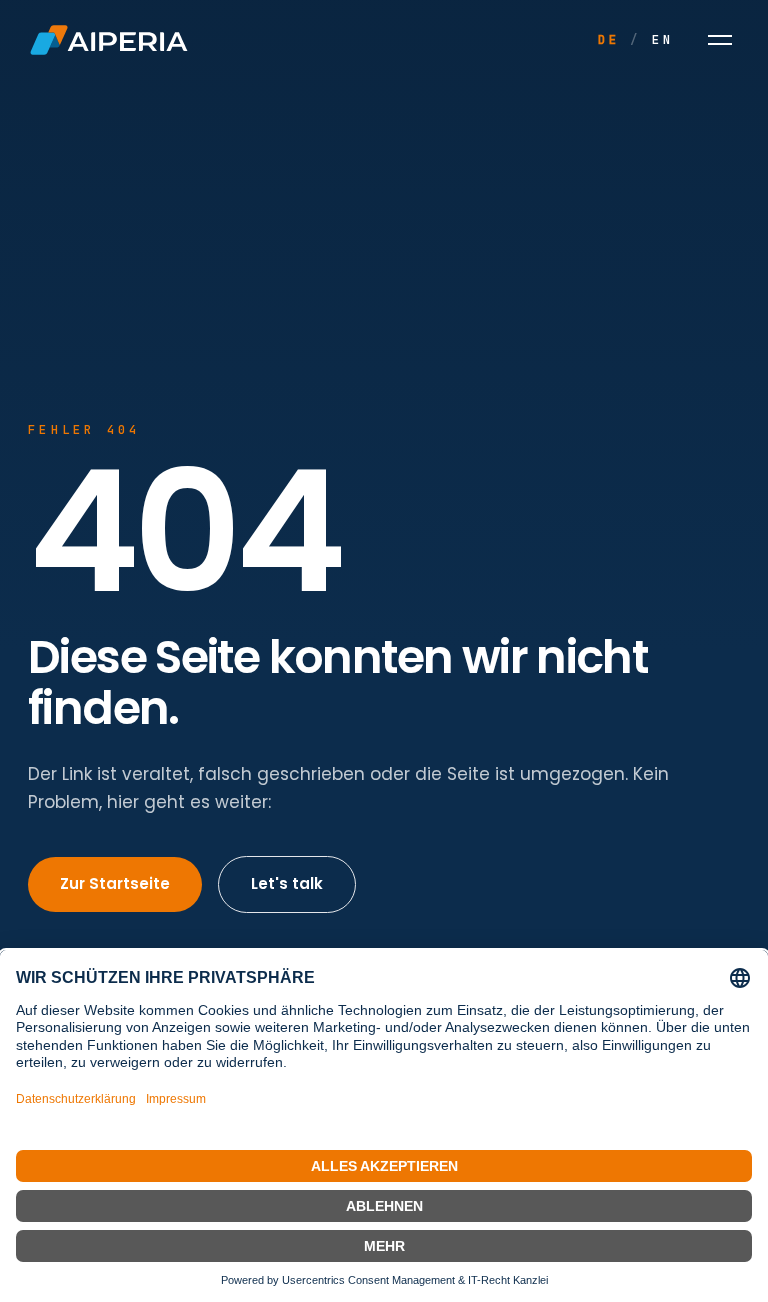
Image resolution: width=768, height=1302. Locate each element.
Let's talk (287, 883)
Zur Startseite (115, 883)
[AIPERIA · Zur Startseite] (109, 40)
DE (609, 39)
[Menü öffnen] (720, 40)
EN (663, 39)
